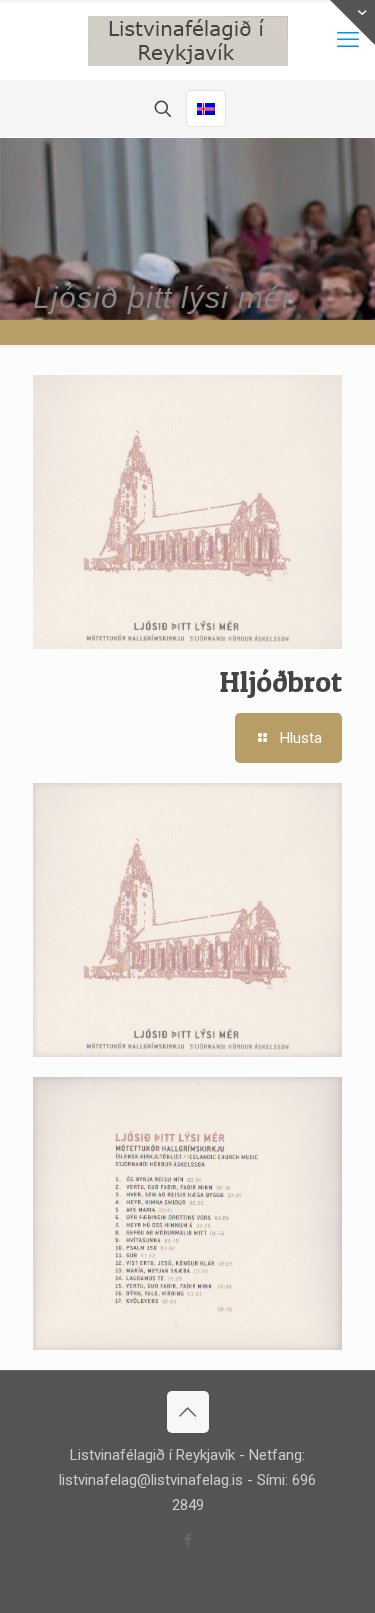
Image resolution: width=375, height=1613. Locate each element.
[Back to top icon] (188, 1412)
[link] (187, 920)
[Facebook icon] (187, 1540)
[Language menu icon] (206, 108)
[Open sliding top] (352, 22)
